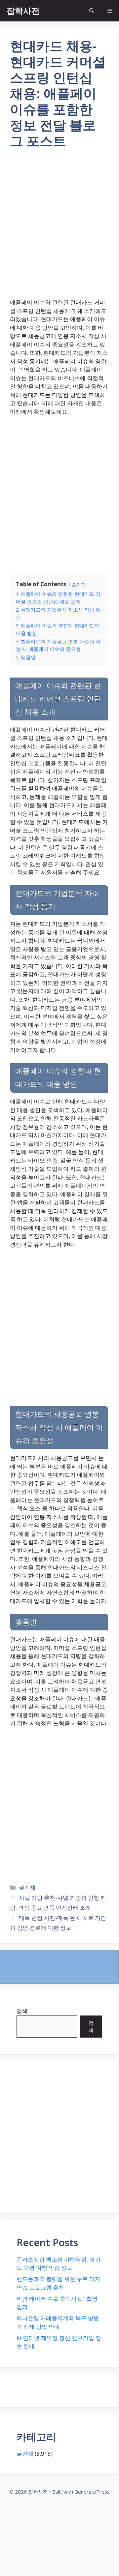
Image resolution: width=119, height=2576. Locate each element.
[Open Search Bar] (92, 11)
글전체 (27, 1887)
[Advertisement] (59, 228)
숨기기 (79, 584)
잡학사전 (23, 11)
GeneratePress (92, 2492)
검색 (22, 2011)
